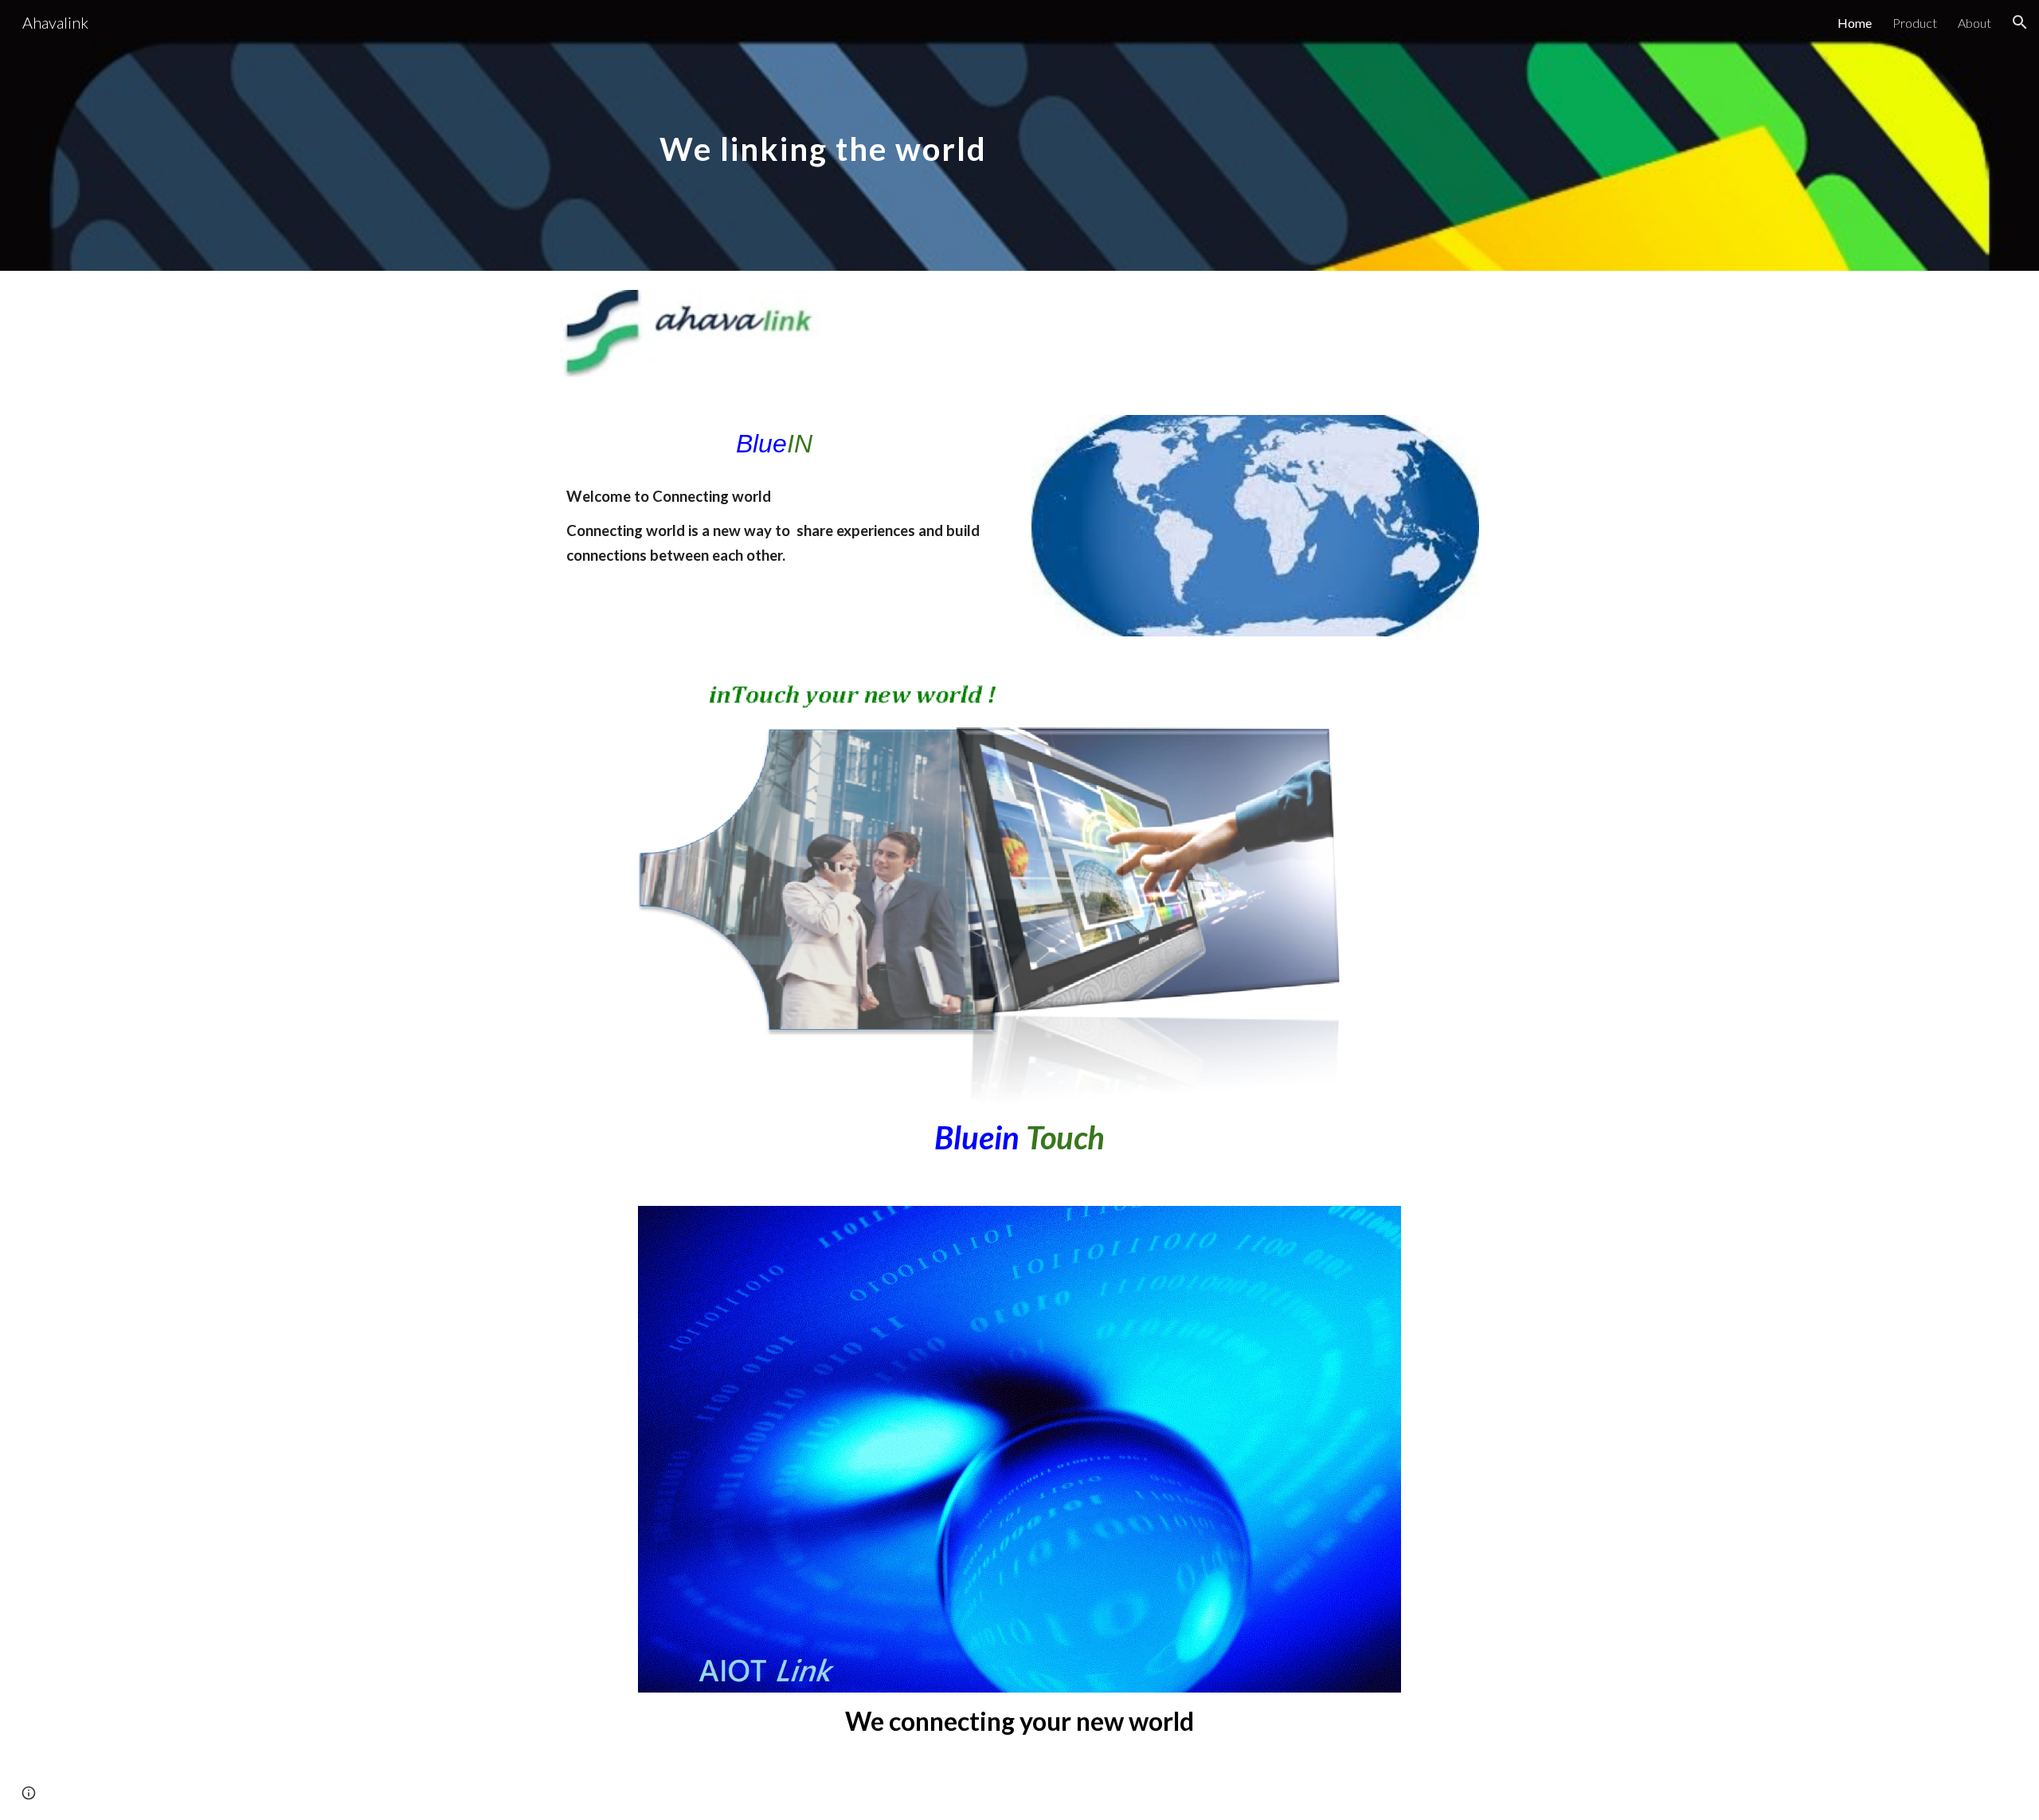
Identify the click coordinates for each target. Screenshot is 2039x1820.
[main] (823, 135)
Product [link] (1915, 23)
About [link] (1974, 23)
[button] (2020, 22)
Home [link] (1855, 23)
